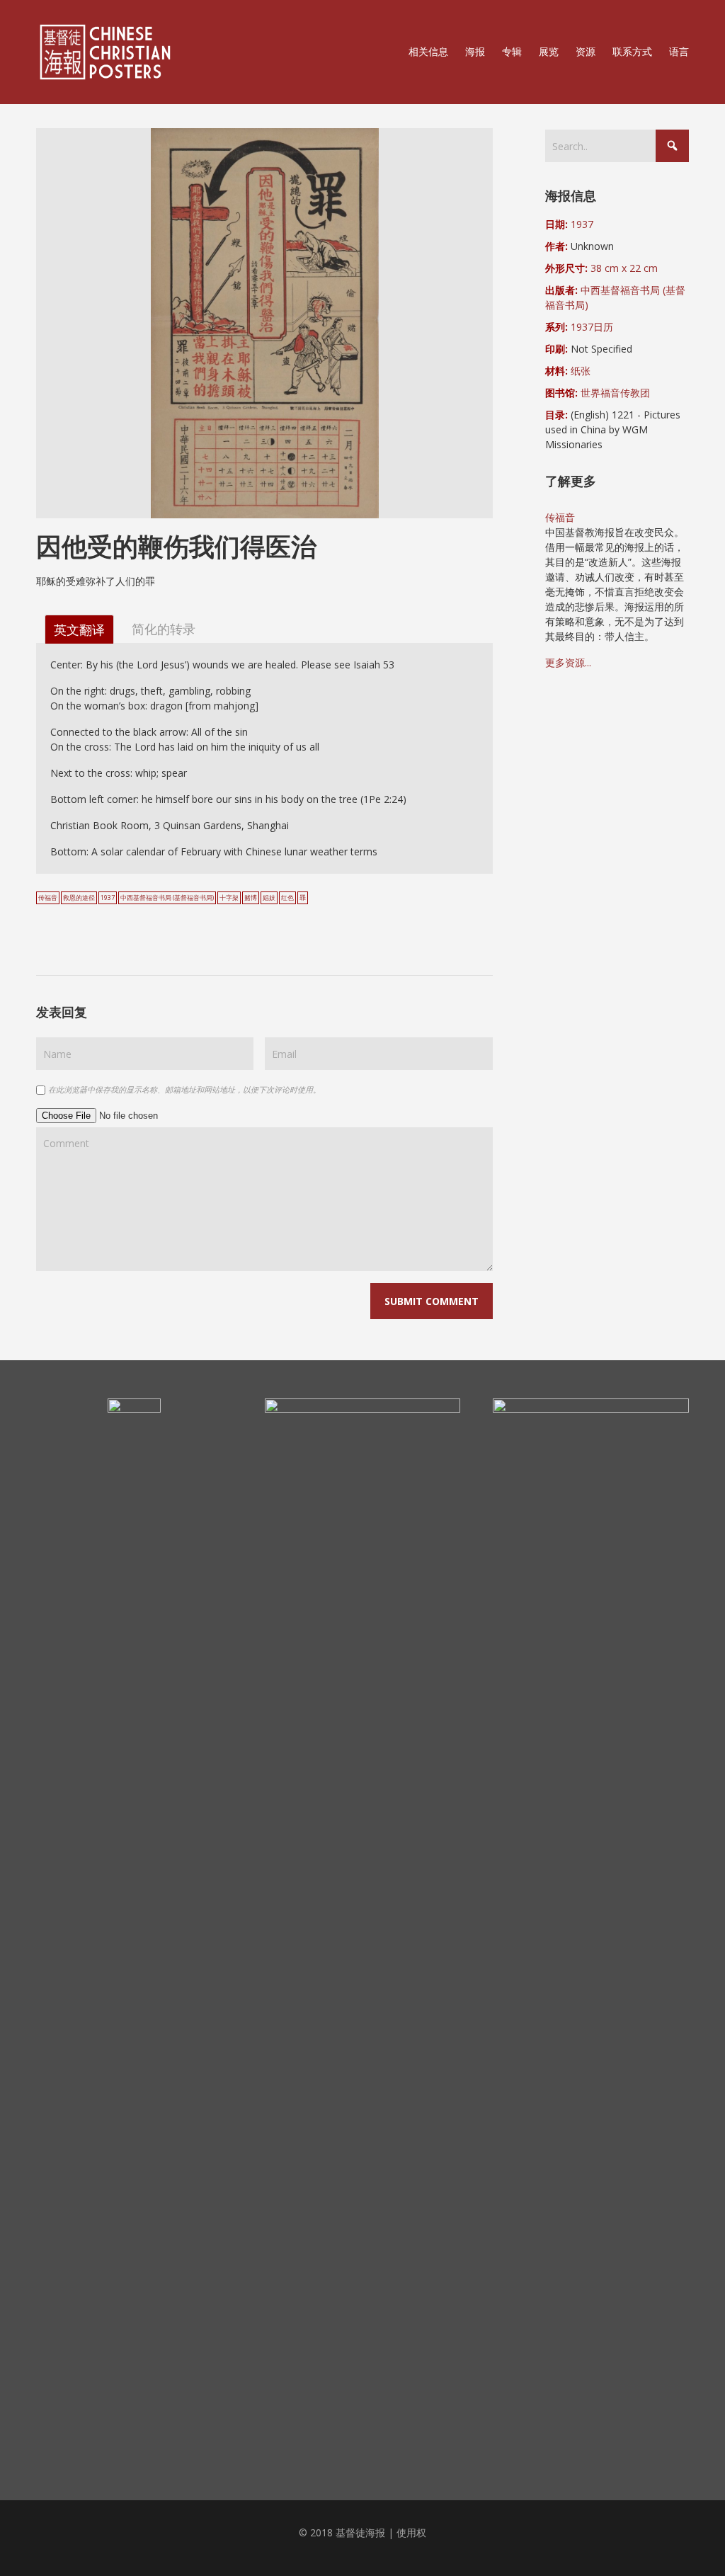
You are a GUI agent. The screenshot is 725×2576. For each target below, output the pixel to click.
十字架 (229, 898)
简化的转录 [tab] (164, 628)
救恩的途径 (79, 898)
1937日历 (592, 327)
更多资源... (568, 662)
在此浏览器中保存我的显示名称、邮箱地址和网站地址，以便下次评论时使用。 (184, 1089)
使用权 (411, 2532)
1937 (108, 898)
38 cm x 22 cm (624, 268)
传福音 (48, 898)
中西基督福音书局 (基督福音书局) (167, 898)
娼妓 (269, 898)
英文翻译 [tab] (79, 629)
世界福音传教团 (615, 393)
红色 (287, 898)
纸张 (581, 371)
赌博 (251, 898)
